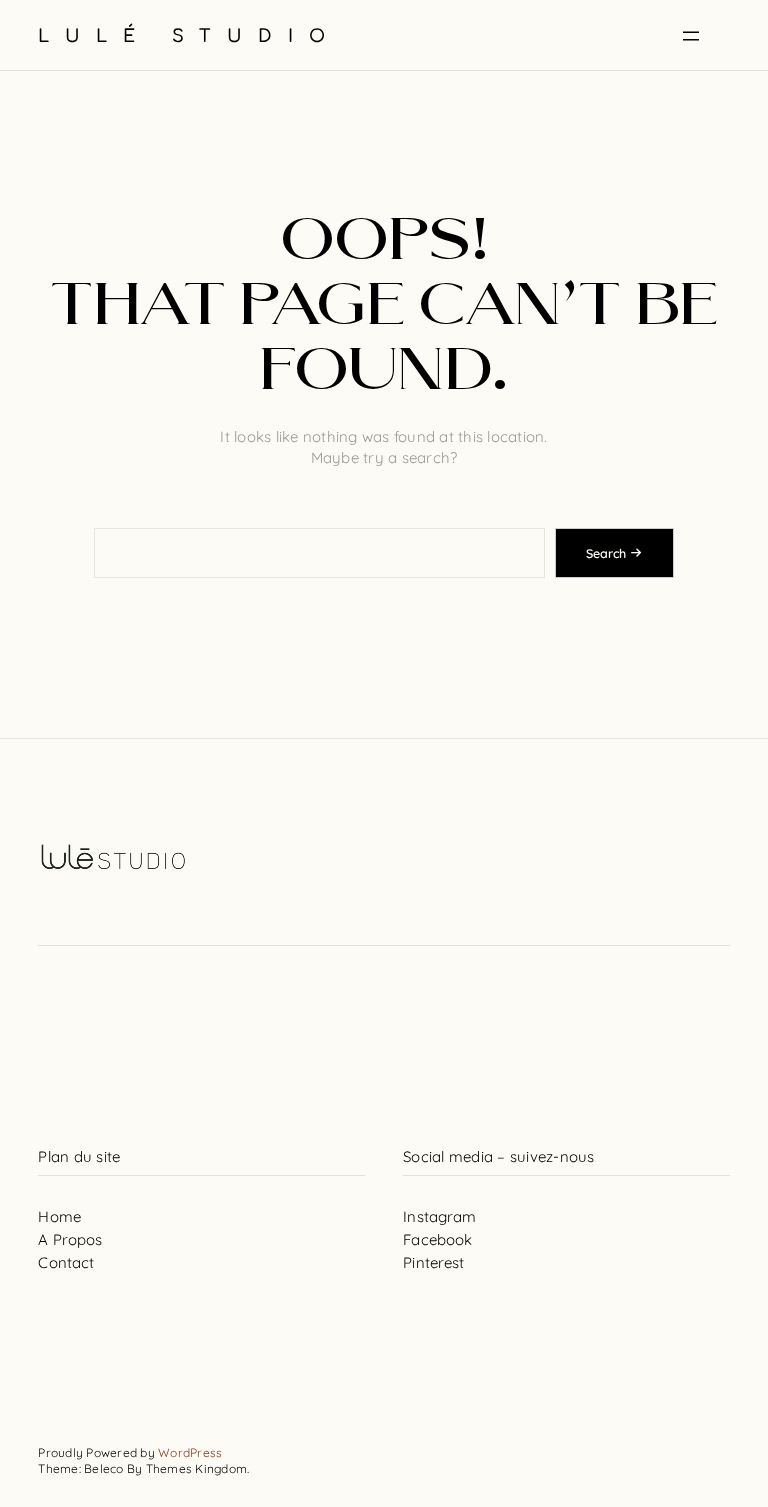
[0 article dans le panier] (729, 36)
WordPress (190, 1452)
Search (606, 553)
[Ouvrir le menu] (691, 36)
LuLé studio (189, 36)
